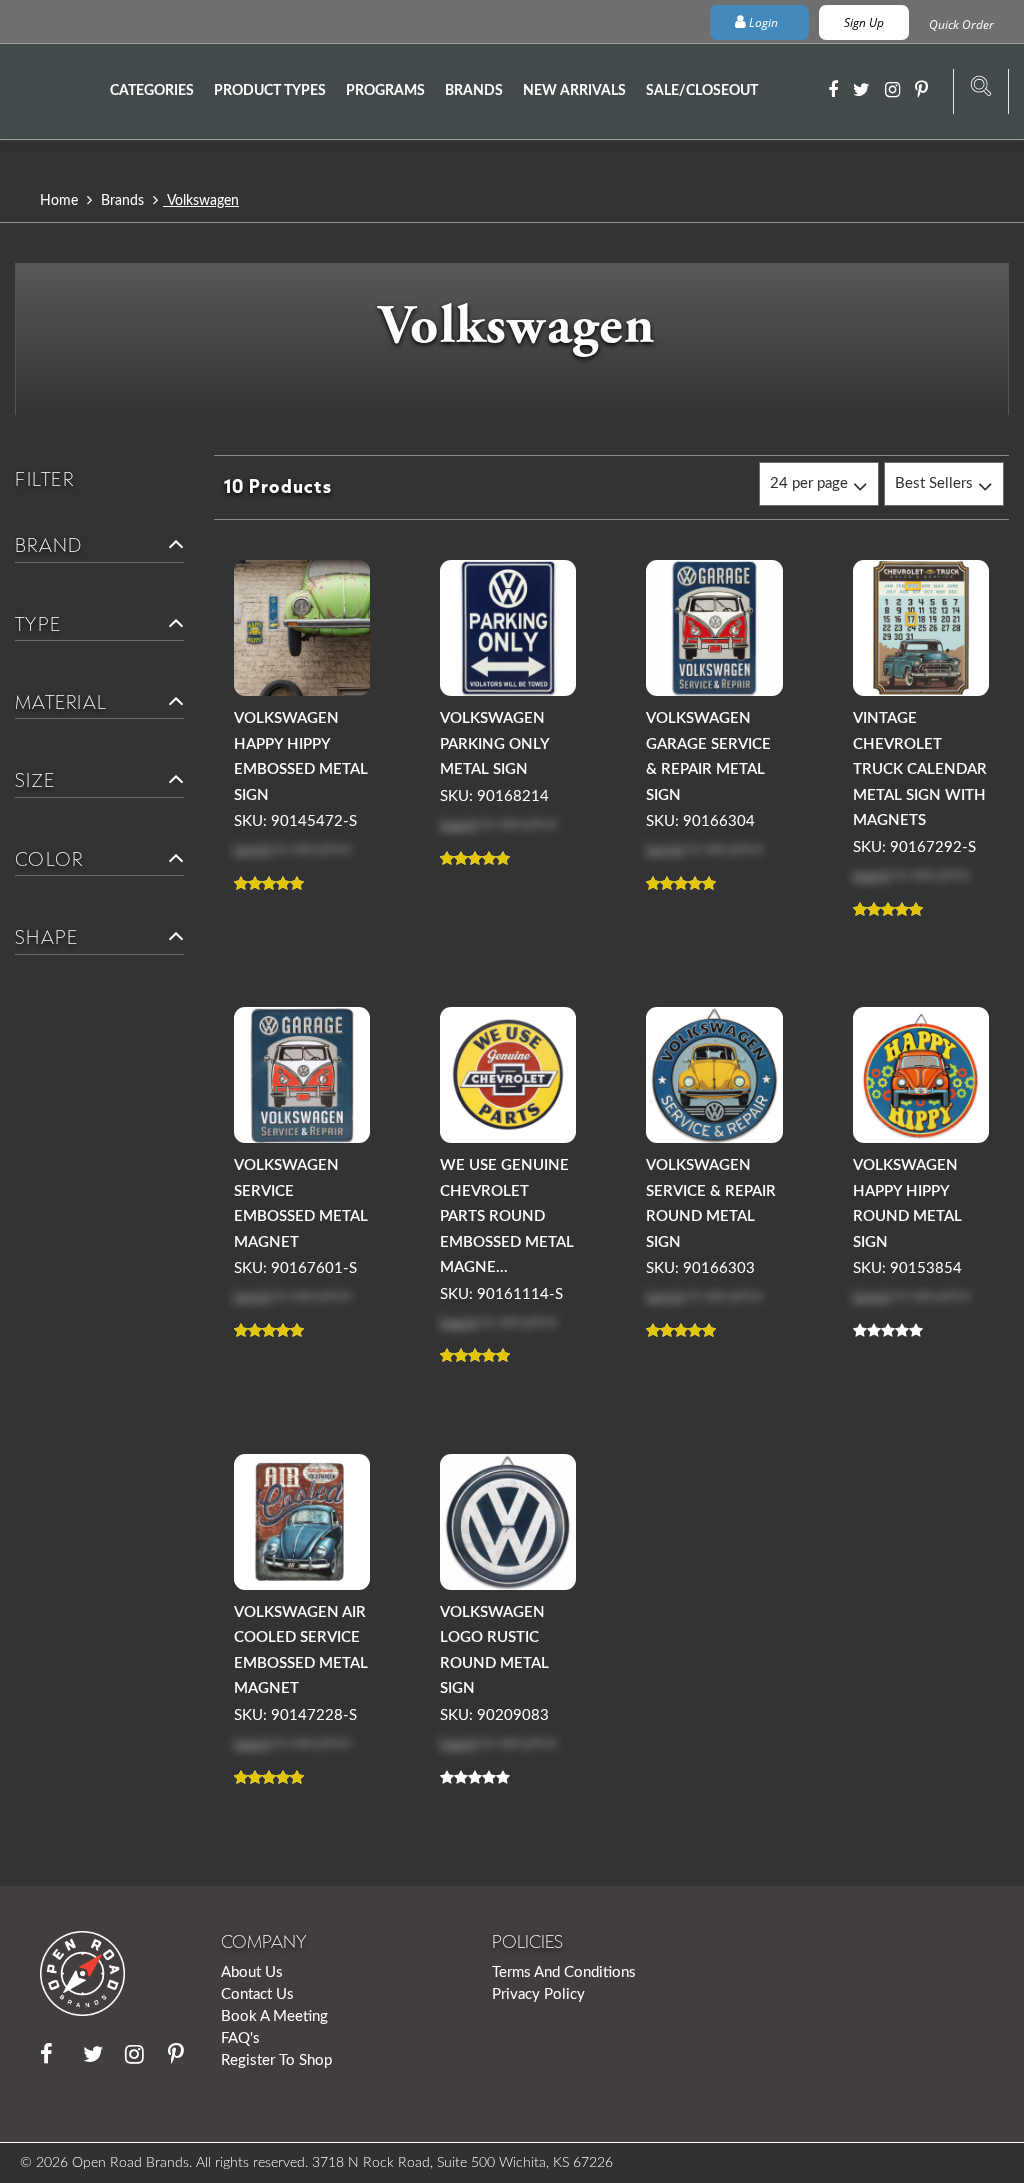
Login (763, 22)
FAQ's (240, 2038)
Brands (474, 91)
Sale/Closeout (702, 91)
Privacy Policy (538, 1994)
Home (61, 201)
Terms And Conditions (564, 1972)
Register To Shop (276, 2060)
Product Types (270, 91)
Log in (253, 847)
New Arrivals (574, 91)
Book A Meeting (274, 2016)
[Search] (981, 92)
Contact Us (257, 1994)
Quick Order (961, 24)
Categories (152, 91)
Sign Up (864, 22)
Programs (385, 91)
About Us (252, 1972)
